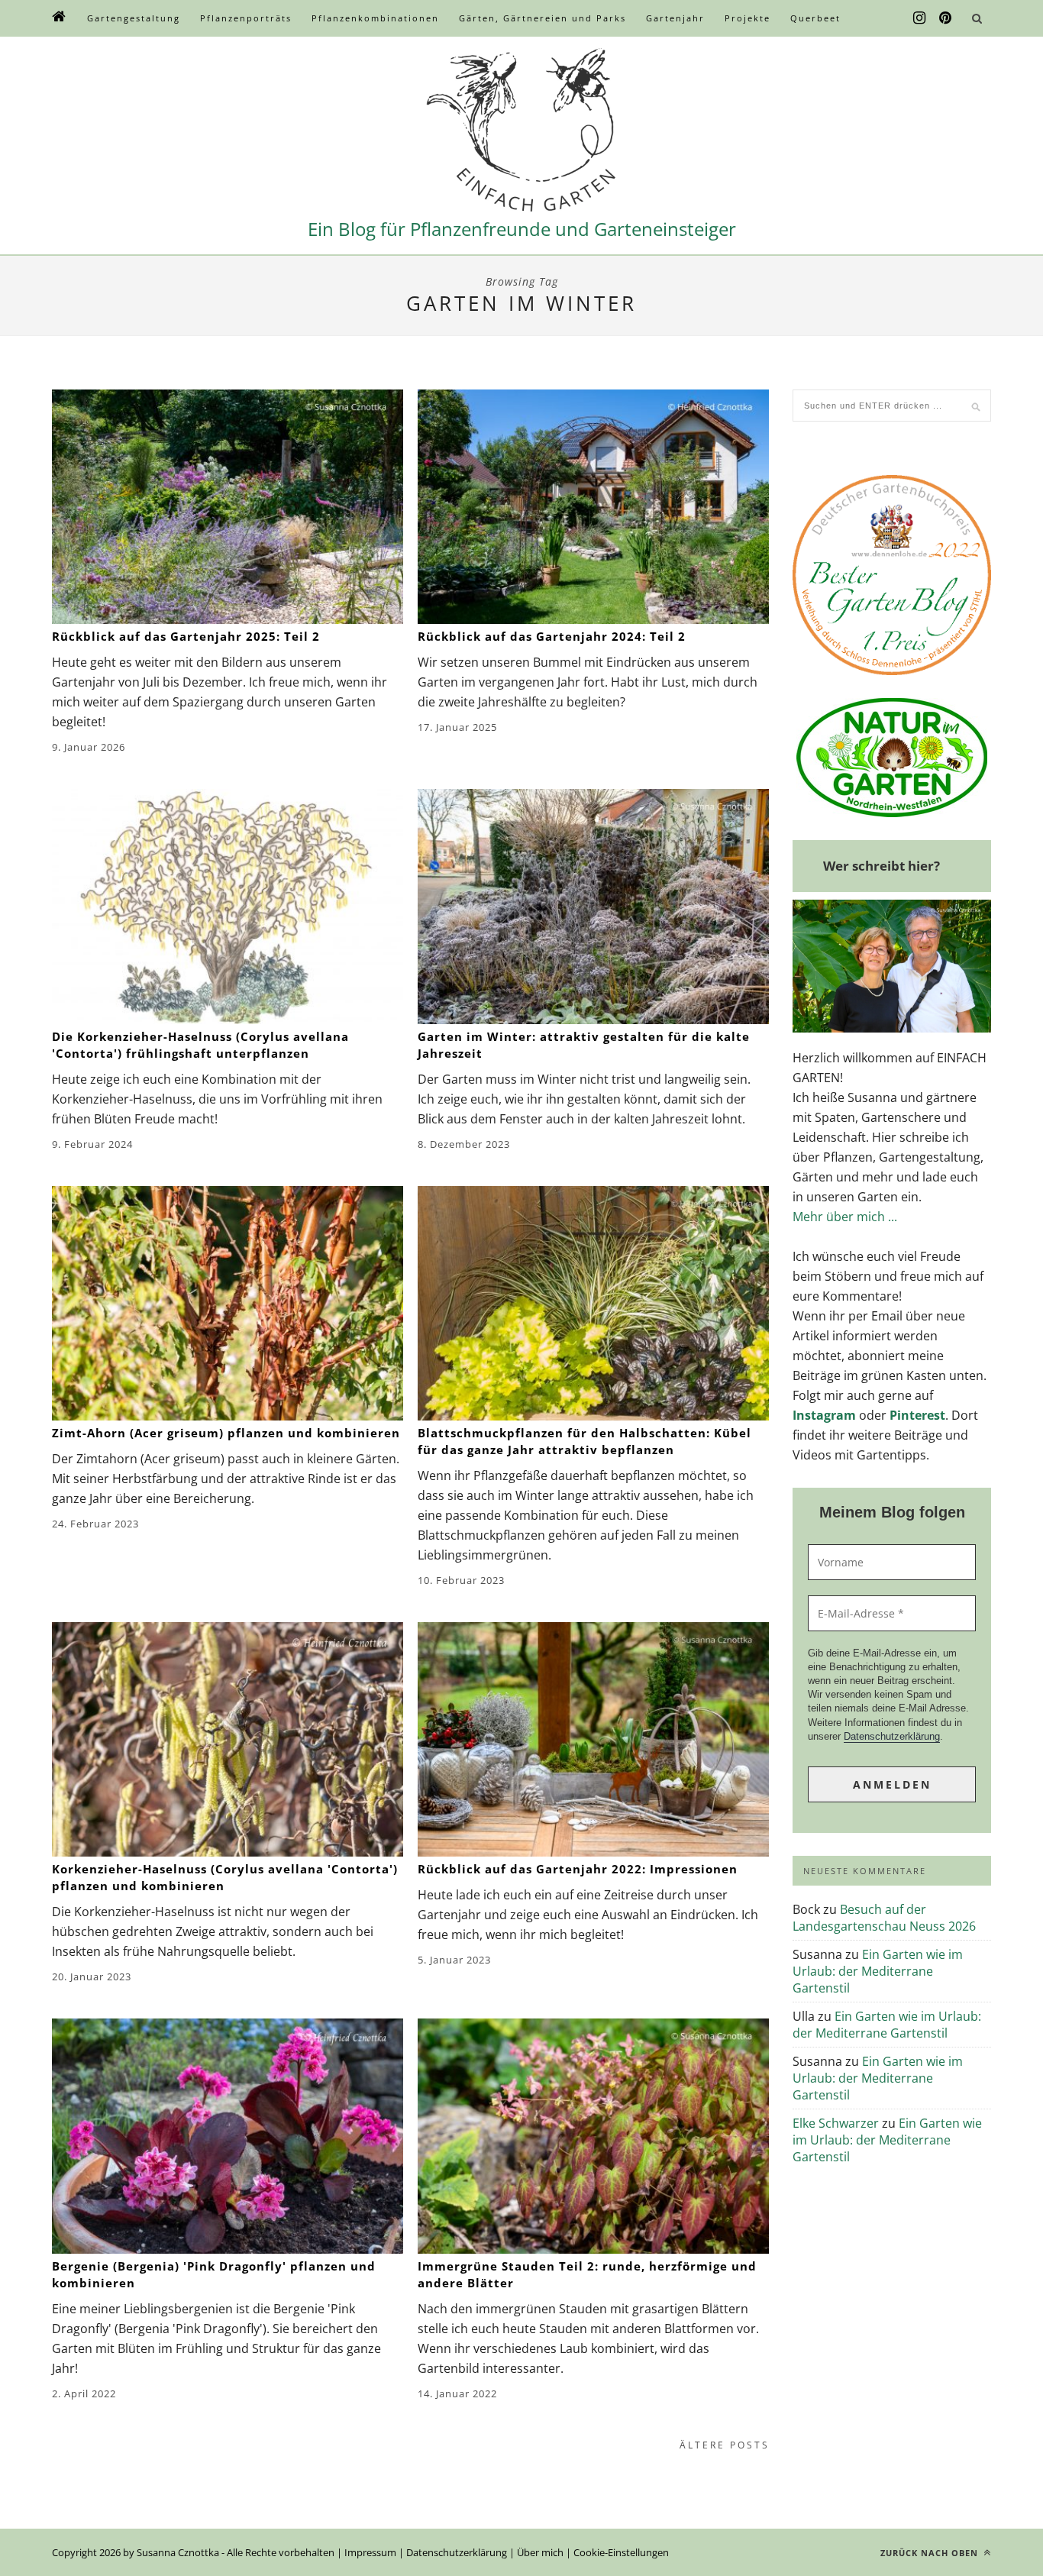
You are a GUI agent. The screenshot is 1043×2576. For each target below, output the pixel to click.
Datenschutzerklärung (892, 1736)
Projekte (748, 18)
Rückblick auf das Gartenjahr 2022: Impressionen (578, 1869)
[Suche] (977, 18)
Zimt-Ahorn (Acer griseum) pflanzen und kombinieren (226, 1433)
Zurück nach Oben (931, 2553)
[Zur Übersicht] (60, 18)
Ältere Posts (725, 2445)
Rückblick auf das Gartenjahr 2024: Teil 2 (552, 636)
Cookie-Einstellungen (621, 2552)
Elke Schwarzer (836, 2123)
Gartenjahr (675, 18)
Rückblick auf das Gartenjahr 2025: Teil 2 (186, 636)
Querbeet (815, 18)
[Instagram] (919, 18)
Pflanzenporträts (246, 18)
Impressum (370, 2552)
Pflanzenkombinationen (375, 18)
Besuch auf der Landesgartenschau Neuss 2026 (884, 1918)
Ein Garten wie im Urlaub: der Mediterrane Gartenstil (878, 1971)
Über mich (540, 2552)
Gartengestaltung (134, 18)
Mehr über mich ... (845, 1217)
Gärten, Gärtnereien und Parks (542, 18)
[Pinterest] (945, 18)
